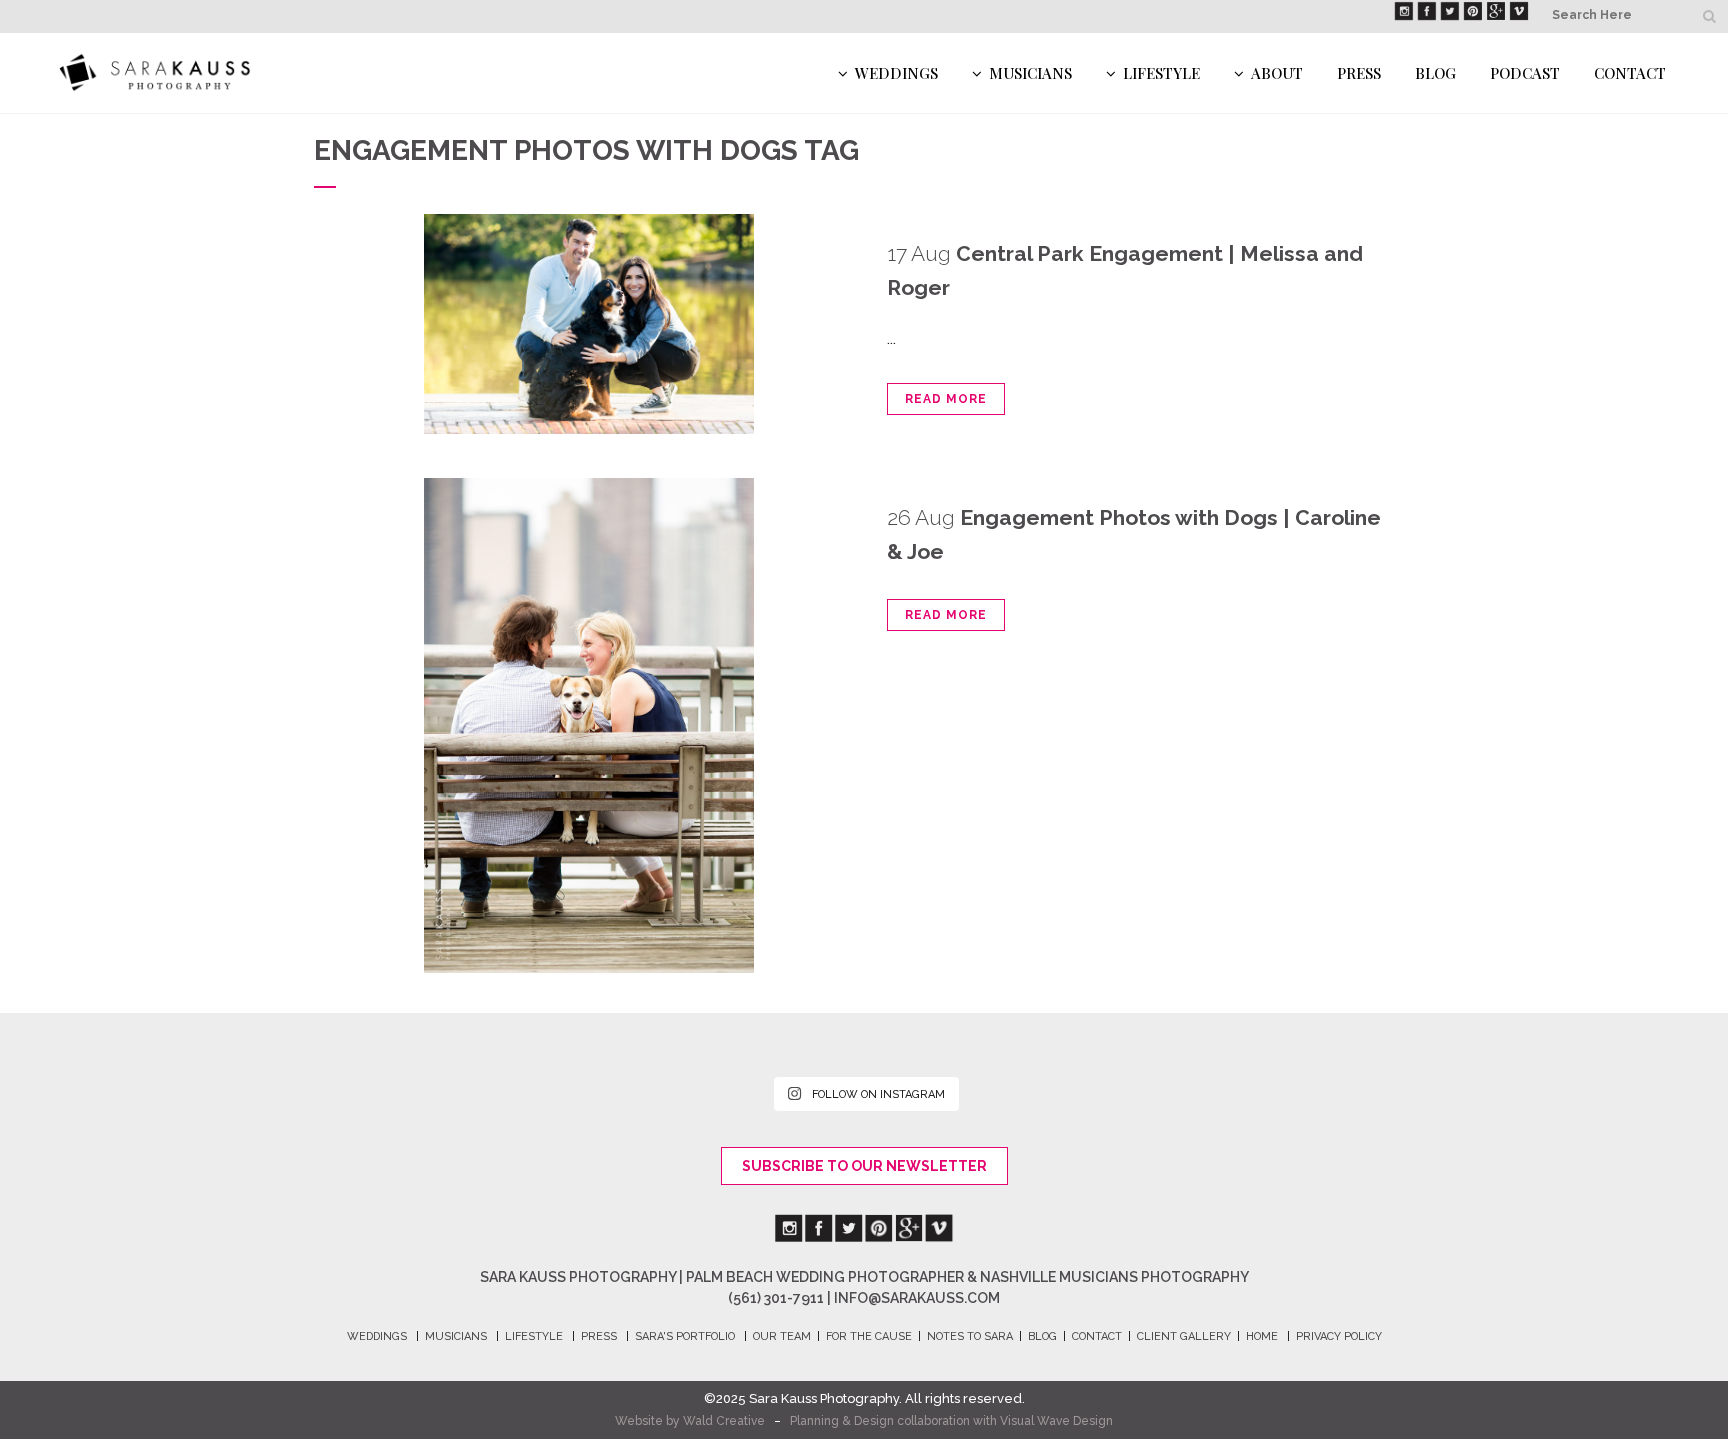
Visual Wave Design (1056, 1421)
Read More (946, 399)
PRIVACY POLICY (1339, 1336)
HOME (1262, 1336)
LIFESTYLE (534, 1336)
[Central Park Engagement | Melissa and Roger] (589, 324)
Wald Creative (724, 1421)
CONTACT (1097, 1336)
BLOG (1042, 1336)
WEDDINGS (377, 1336)
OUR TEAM (782, 1336)
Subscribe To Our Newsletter (864, 1166)
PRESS (599, 1336)
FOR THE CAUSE (869, 1336)
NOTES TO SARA (970, 1336)
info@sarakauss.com (917, 1298)
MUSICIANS (456, 1336)
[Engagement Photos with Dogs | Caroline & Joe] (589, 725)
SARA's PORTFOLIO (685, 1336)
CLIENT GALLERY (1184, 1336)
